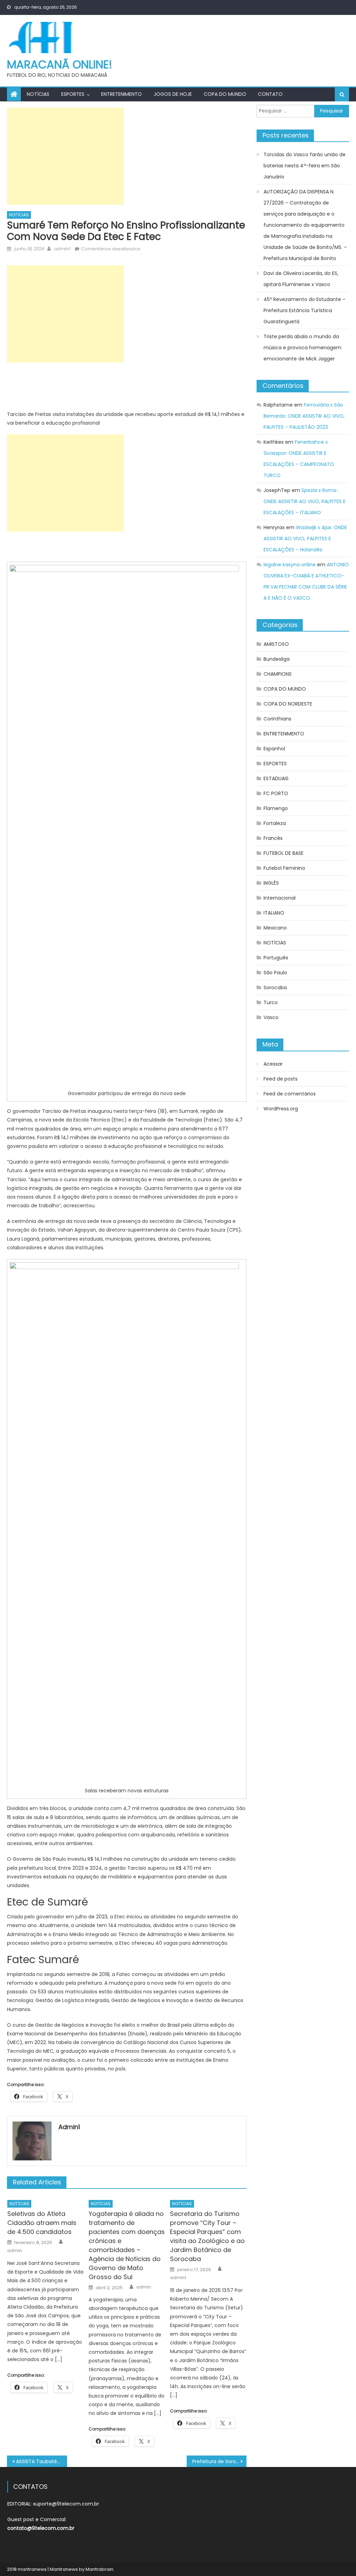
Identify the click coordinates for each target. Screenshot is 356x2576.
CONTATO (270, 94)
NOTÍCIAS (38, 94)
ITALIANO (274, 913)
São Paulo (275, 973)
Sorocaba (275, 987)
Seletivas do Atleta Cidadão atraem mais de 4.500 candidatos (42, 2223)
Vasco (271, 1017)
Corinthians (277, 719)
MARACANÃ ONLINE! (60, 64)
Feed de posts (281, 1079)
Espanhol (274, 749)
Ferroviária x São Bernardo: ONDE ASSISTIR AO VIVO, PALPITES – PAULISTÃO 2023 (304, 416)
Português (276, 958)
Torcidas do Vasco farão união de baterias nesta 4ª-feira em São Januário (305, 166)
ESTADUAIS (276, 778)
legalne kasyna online (290, 565)
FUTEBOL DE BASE (284, 853)
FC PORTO (276, 793)
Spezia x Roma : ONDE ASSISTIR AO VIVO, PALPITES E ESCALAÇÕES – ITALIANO (305, 501)
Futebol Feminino (284, 868)
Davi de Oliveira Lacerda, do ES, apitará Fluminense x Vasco (301, 279)
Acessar (273, 1064)
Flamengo (276, 808)
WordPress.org (281, 1109)
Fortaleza (275, 823)
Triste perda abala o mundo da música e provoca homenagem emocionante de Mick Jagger (302, 348)
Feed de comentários (290, 1094)
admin (15, 2251)
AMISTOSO (276, 644)
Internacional (280, 898)
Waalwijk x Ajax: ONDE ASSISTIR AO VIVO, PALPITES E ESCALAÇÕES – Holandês (305, 539)
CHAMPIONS (278, 674)
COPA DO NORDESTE (288, 704)
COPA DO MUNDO (225, 94)
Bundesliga (277, 659)
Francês (273, 838)
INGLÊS (271, 883)
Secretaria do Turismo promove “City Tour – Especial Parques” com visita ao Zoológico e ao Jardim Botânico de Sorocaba (207, 2236)
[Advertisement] (65, 156)
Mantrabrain (99, 2569)
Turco (271, 1002)
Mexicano (275, 928)
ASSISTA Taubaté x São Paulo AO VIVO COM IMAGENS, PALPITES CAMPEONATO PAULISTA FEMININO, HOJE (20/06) (41, 2461)
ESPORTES (73, 94)
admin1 (62, 249)
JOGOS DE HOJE (173, 94)
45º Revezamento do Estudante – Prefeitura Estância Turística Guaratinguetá (305, 310)
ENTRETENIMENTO (122, 94)
